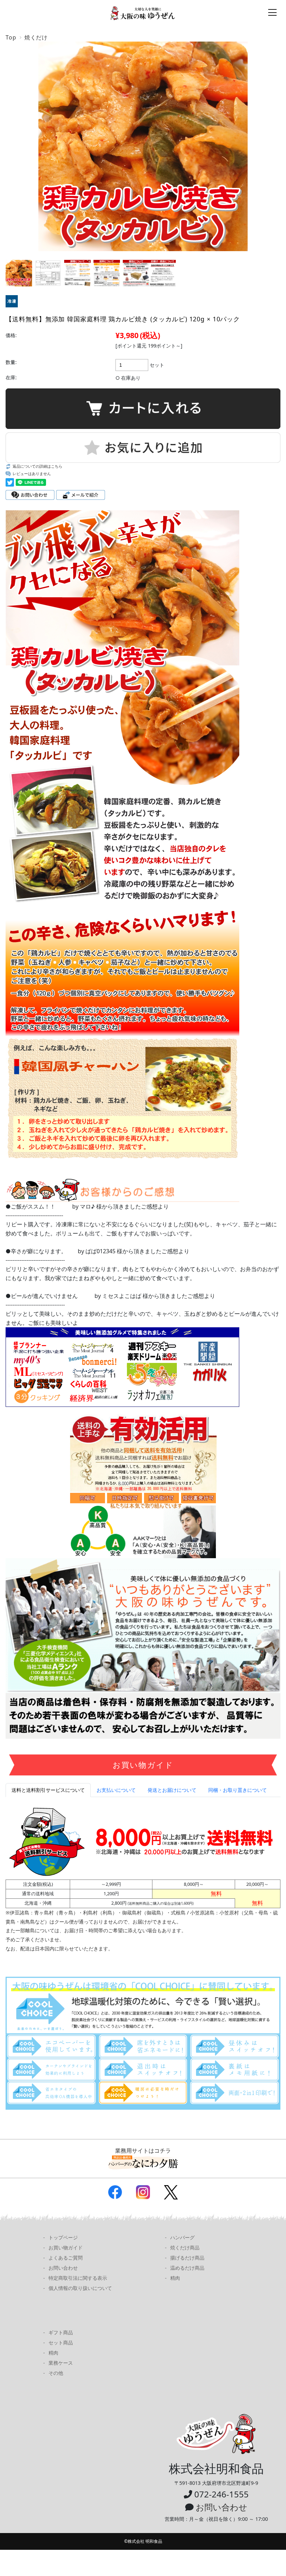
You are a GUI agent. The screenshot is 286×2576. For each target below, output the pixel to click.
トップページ (63, 2237)
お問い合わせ (63, 2268)
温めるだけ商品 (187, 2268)
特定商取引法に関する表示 (78, 2278)
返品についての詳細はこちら (37, 466)
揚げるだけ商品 (187, 2258)
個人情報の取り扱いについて (80, 2288)
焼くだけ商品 (185, 2247)
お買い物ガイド (66, 2247)
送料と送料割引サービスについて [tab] (48, 1790)
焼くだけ (36, 37)
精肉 (175, 2278)
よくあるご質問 (66, 2258)
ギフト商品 (61, 2332)
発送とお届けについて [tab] (172, 1790)
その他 (56, 2373)
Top (11, 37)
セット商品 (61, 2343)
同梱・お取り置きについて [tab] (238, 1790)
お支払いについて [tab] (116, 1790)
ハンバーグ (182, 2237)
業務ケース (61, 2363)
